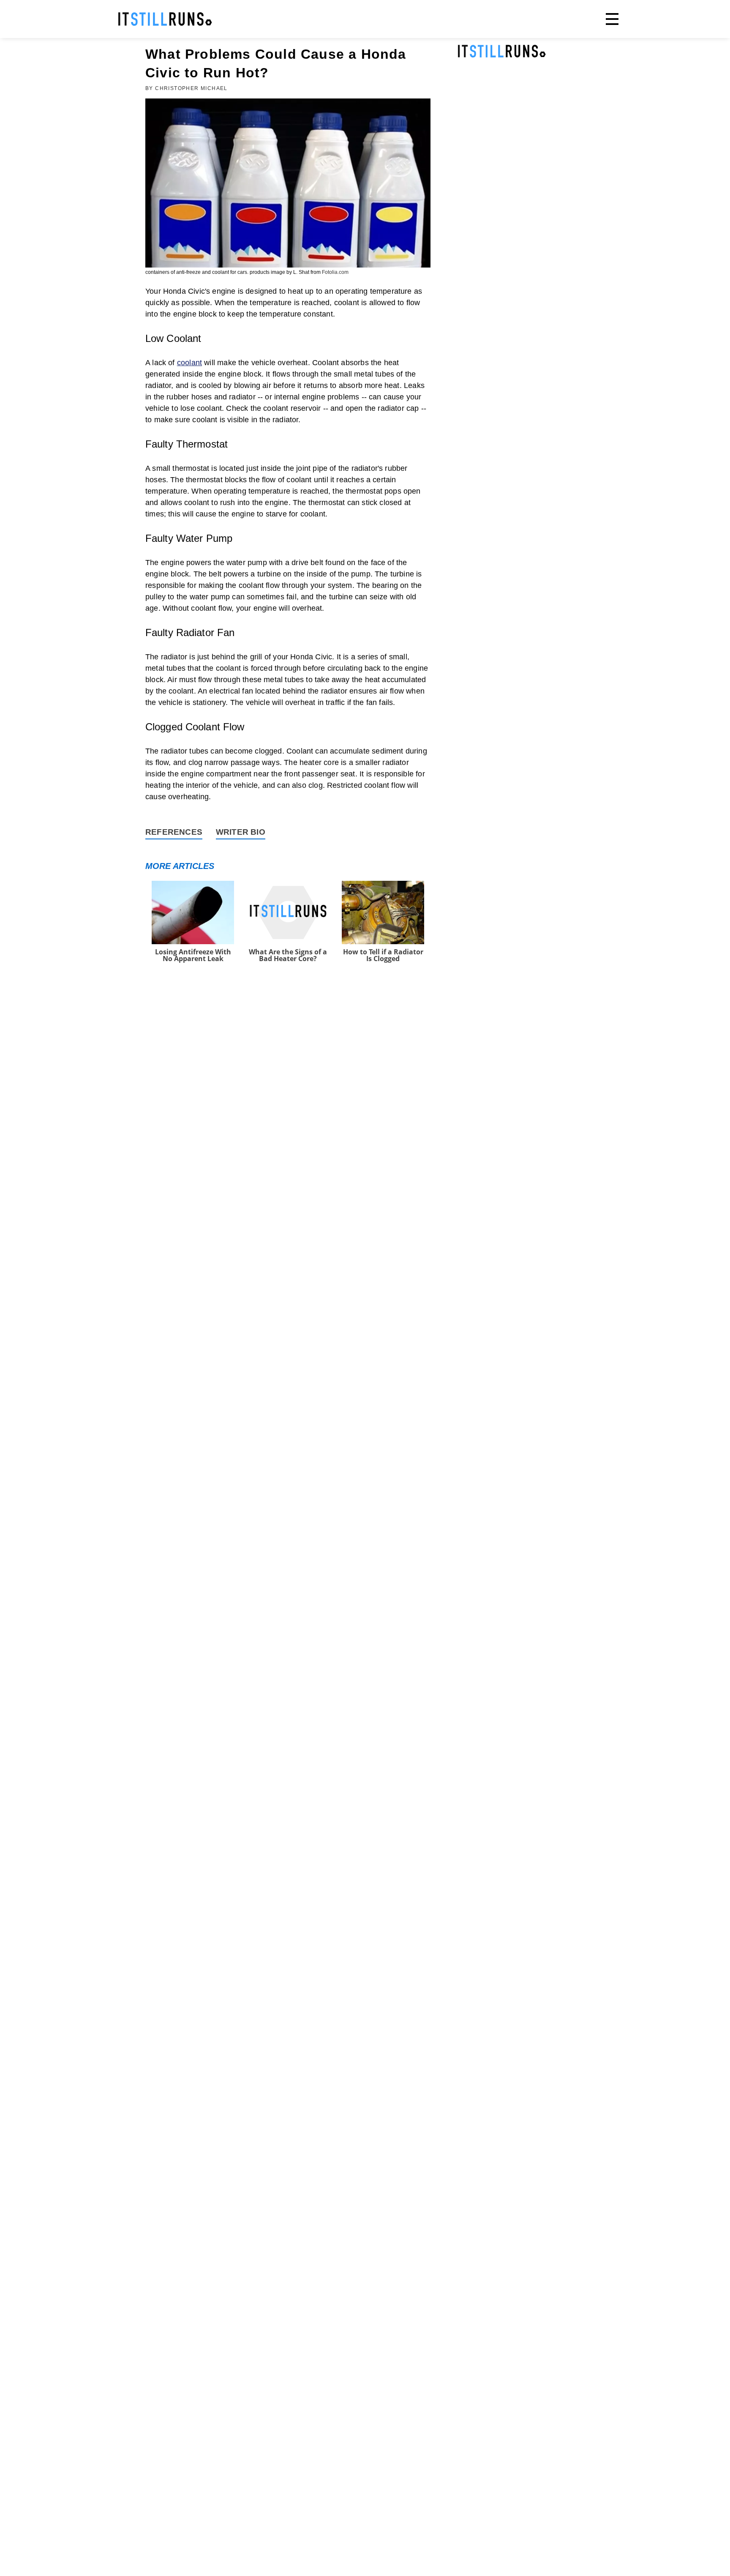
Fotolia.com (335, 272)
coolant (189, 363)
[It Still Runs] (165, 19)
